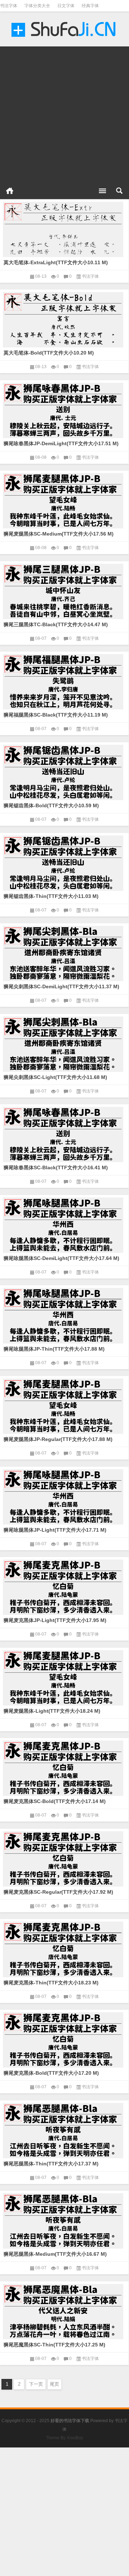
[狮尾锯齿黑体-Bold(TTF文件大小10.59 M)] (64, 771)
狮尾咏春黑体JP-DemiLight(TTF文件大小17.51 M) (61, 443)
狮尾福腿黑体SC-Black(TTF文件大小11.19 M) (56, 715)
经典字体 (90, 6)
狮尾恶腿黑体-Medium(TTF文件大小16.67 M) (55, 2254)
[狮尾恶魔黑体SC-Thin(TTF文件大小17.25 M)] (64, 2310)
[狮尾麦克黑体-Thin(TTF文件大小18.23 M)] (64, 1948)
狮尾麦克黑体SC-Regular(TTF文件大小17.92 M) (58, 1892)
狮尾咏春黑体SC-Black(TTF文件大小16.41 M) (56, 1168)
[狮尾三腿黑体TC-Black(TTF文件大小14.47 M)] (64, 590)
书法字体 (9, 6)
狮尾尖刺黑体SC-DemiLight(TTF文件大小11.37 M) (61, 986)
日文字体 (66, 6)
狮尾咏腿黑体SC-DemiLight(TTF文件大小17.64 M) (61, 1258)
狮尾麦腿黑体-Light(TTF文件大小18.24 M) (52, 1711)
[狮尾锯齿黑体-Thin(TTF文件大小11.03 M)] (64, 862)
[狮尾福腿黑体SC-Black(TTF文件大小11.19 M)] (64, 681)
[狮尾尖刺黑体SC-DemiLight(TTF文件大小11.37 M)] (64, 952)
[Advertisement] (64, 111)
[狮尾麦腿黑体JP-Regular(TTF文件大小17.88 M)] (64, 1405)
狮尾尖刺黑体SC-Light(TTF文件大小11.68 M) (55, 1077)
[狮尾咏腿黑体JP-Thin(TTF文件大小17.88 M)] (64, 1314)
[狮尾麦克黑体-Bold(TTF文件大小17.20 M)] (64, 2039)
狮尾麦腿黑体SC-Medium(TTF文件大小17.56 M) (59, 534)
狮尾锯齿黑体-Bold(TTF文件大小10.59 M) (51, 805)
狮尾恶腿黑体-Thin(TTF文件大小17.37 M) (51, 2164)
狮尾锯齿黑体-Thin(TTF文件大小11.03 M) (51, 896)
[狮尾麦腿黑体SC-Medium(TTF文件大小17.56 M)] (64, 499)
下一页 (36, 2384)
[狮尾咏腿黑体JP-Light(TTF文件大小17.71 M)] (64, 1496)
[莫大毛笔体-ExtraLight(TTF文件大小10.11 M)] (64, 228)
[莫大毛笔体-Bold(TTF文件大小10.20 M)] (64, 318)
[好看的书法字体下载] (64, 29)
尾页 (54, 2384)
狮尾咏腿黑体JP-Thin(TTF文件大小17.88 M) (54, 1349)
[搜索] (119, 191)
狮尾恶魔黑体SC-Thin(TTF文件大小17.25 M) (54, 2345)
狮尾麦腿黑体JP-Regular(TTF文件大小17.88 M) (58, 1439)
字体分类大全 (37, 6)
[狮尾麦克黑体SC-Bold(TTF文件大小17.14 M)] (64, 1767)
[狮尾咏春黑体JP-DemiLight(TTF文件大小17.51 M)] (64, 409)
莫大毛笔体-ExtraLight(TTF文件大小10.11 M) (56, 262)
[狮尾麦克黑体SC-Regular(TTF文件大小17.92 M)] (64, 1858)
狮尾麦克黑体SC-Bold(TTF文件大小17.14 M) (55, 1801)
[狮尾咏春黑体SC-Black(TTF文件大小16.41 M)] (64, 1133)
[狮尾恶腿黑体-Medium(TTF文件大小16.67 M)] (64, 2220)
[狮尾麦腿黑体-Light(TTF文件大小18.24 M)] (64, 1677)
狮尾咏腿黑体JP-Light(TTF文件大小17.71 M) (55, 1530)
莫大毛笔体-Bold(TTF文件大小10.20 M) (49, 353)
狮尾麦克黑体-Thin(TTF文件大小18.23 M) (51, 1983)
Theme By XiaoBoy (64, 2438)
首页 (10, 191)
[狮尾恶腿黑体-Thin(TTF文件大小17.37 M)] (64, 2129)
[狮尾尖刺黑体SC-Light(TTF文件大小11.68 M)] (64, 1043)
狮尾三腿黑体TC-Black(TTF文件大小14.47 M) (56, 624)
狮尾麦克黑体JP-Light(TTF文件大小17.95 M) (55, 1620)
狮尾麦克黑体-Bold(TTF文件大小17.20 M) (51, 2073)
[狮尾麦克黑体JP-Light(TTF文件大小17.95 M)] (64, 1586)
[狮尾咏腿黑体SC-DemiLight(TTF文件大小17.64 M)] (64, 1224)
